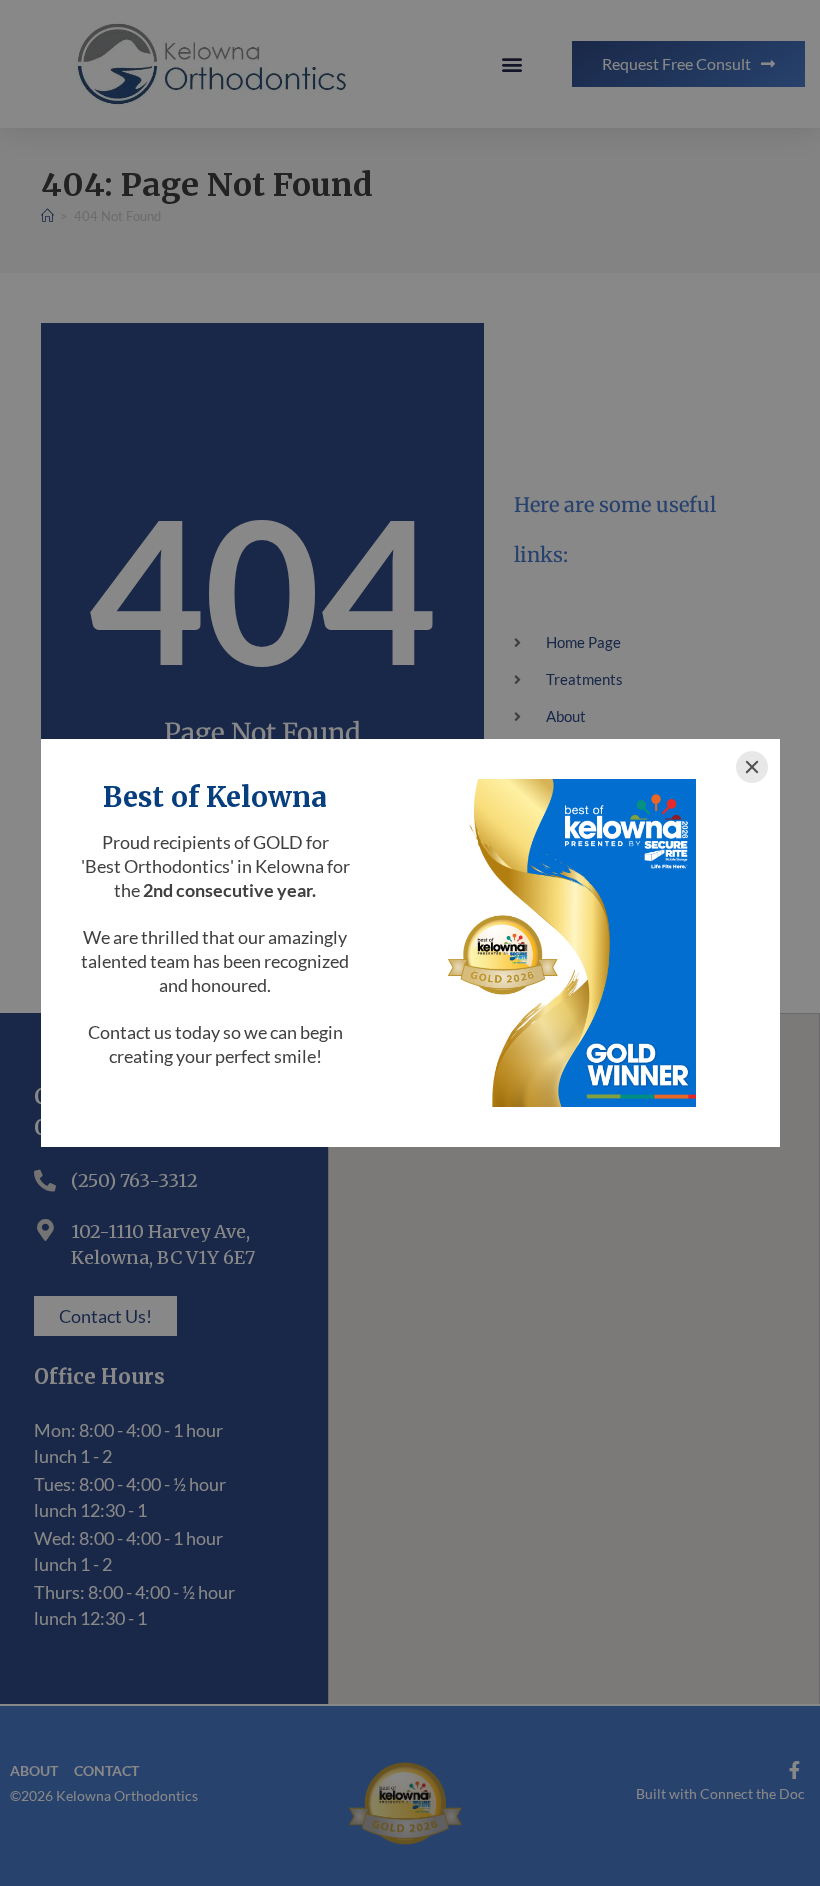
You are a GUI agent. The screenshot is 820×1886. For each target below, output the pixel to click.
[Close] (752, 767)
